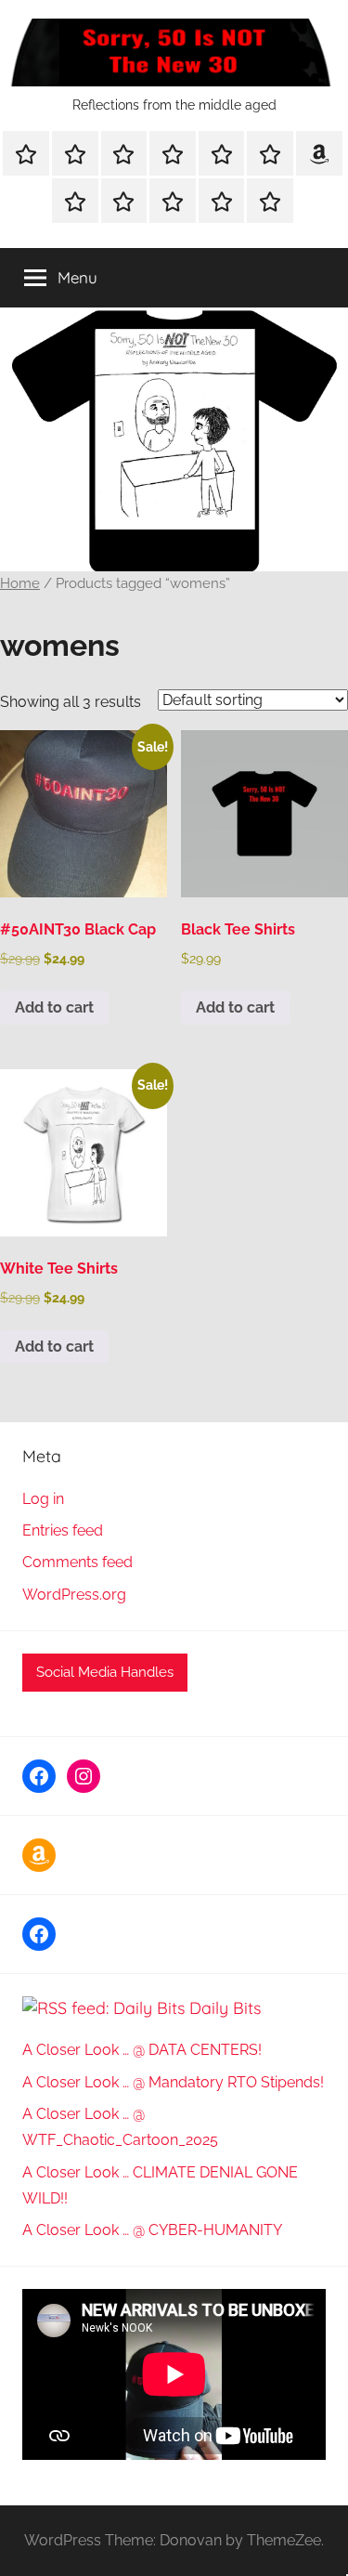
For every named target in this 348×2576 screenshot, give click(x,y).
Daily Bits (225, 2008)
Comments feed (77, 1562)
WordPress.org (74, 1595)
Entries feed (63, 1530)
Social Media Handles (105, 1672)
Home (20, 583)
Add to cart (54, 1007)
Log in (43, 1499)
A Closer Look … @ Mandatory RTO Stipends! (173, 2082)
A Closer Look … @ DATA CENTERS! (142, 2050)
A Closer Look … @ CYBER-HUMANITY (152, 2230)
